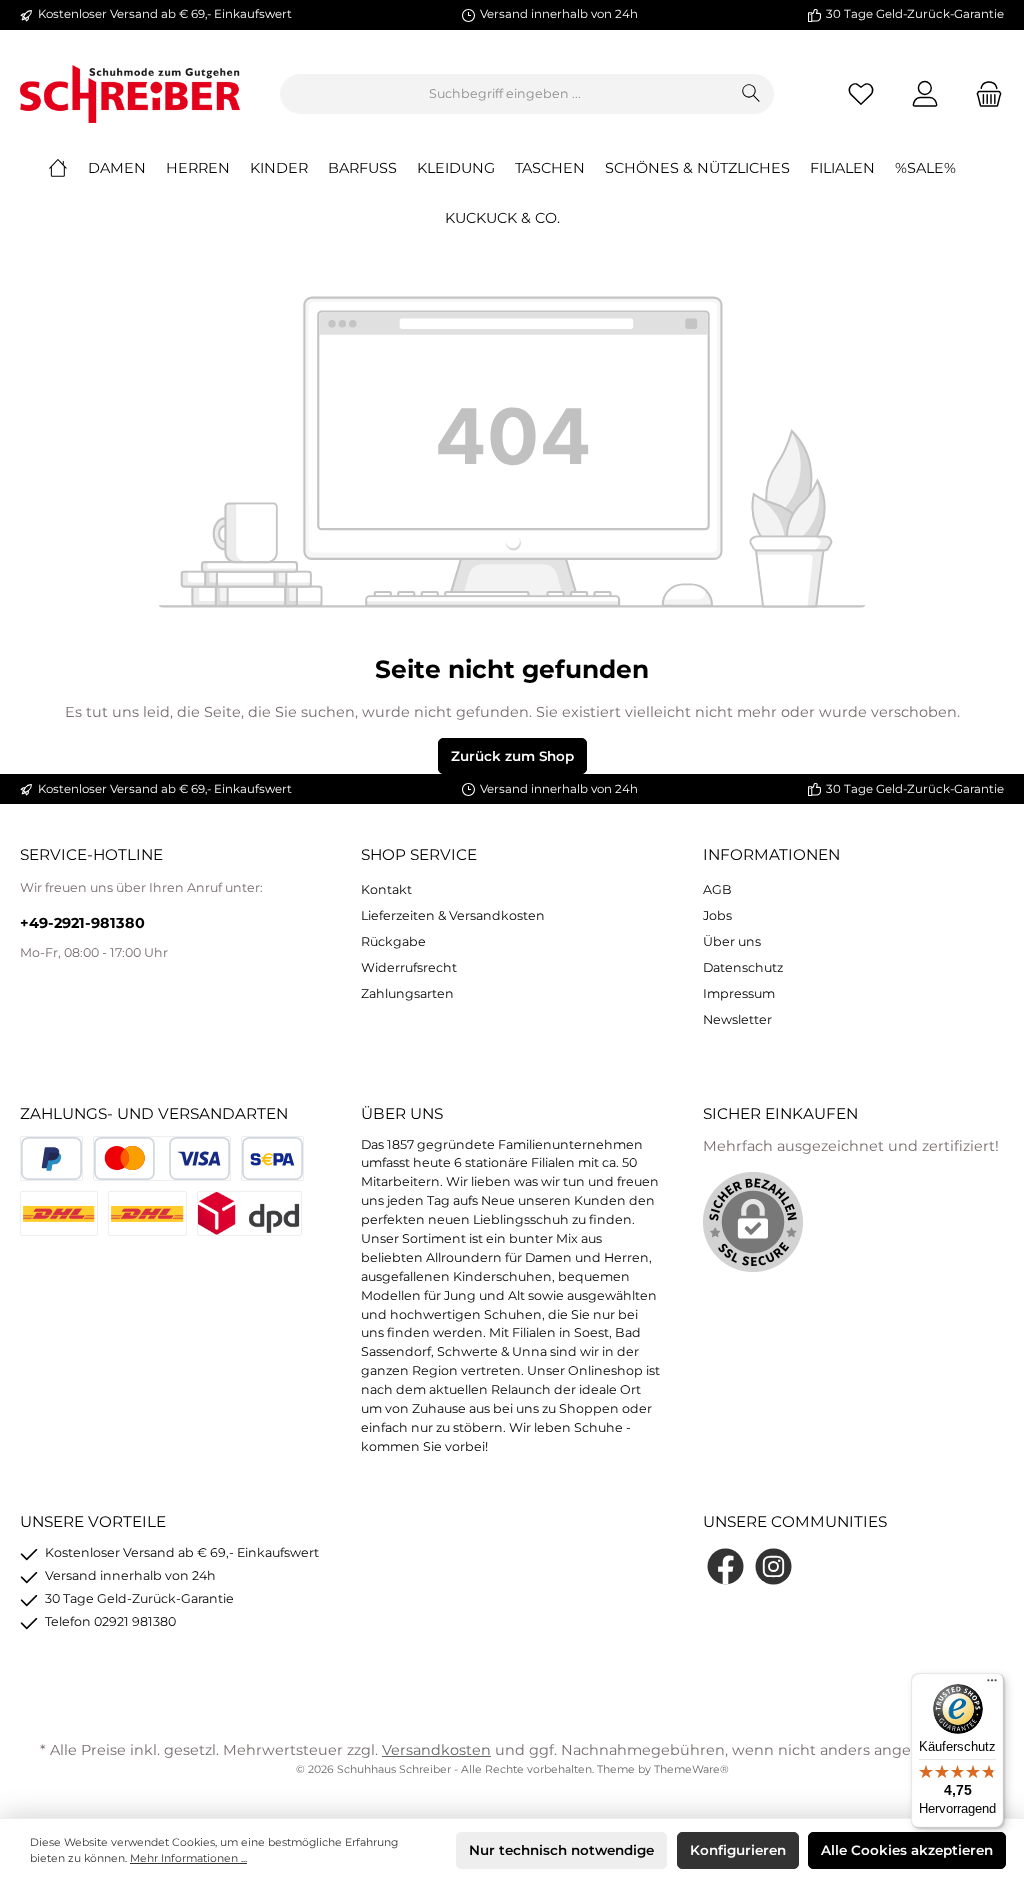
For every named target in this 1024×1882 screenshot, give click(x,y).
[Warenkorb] (983, 94)
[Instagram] (773, 1566)
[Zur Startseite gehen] (130, 94)
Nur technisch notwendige (561, 1850)
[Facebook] (725, 1566)
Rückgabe (393, 941)
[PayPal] (51, 1158)
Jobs (717, 915)
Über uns (732, 941)
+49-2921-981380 (82, 923)
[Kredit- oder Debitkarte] (162, 1158)
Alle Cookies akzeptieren (907, 1850)
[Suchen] (751, 94)
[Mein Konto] (925, 94)
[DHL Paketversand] (59, 1213)
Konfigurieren (738, 1850)
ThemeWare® (691, 1769)
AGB (717, 889)
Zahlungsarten (407, 993)
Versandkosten (436, 1750)
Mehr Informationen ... (188, 1858)
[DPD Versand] (249, 1213)
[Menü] (992, 1685)
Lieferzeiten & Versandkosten (453, 915)
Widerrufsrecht (409, 967)
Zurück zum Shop (512, 756)
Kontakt (386, 889)
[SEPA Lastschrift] (272, 1158)
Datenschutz (743, 967)
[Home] (68, 168)
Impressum (739, 993)
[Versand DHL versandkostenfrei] (147, 1213)
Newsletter (737, 1019)
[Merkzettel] (861, 94)
